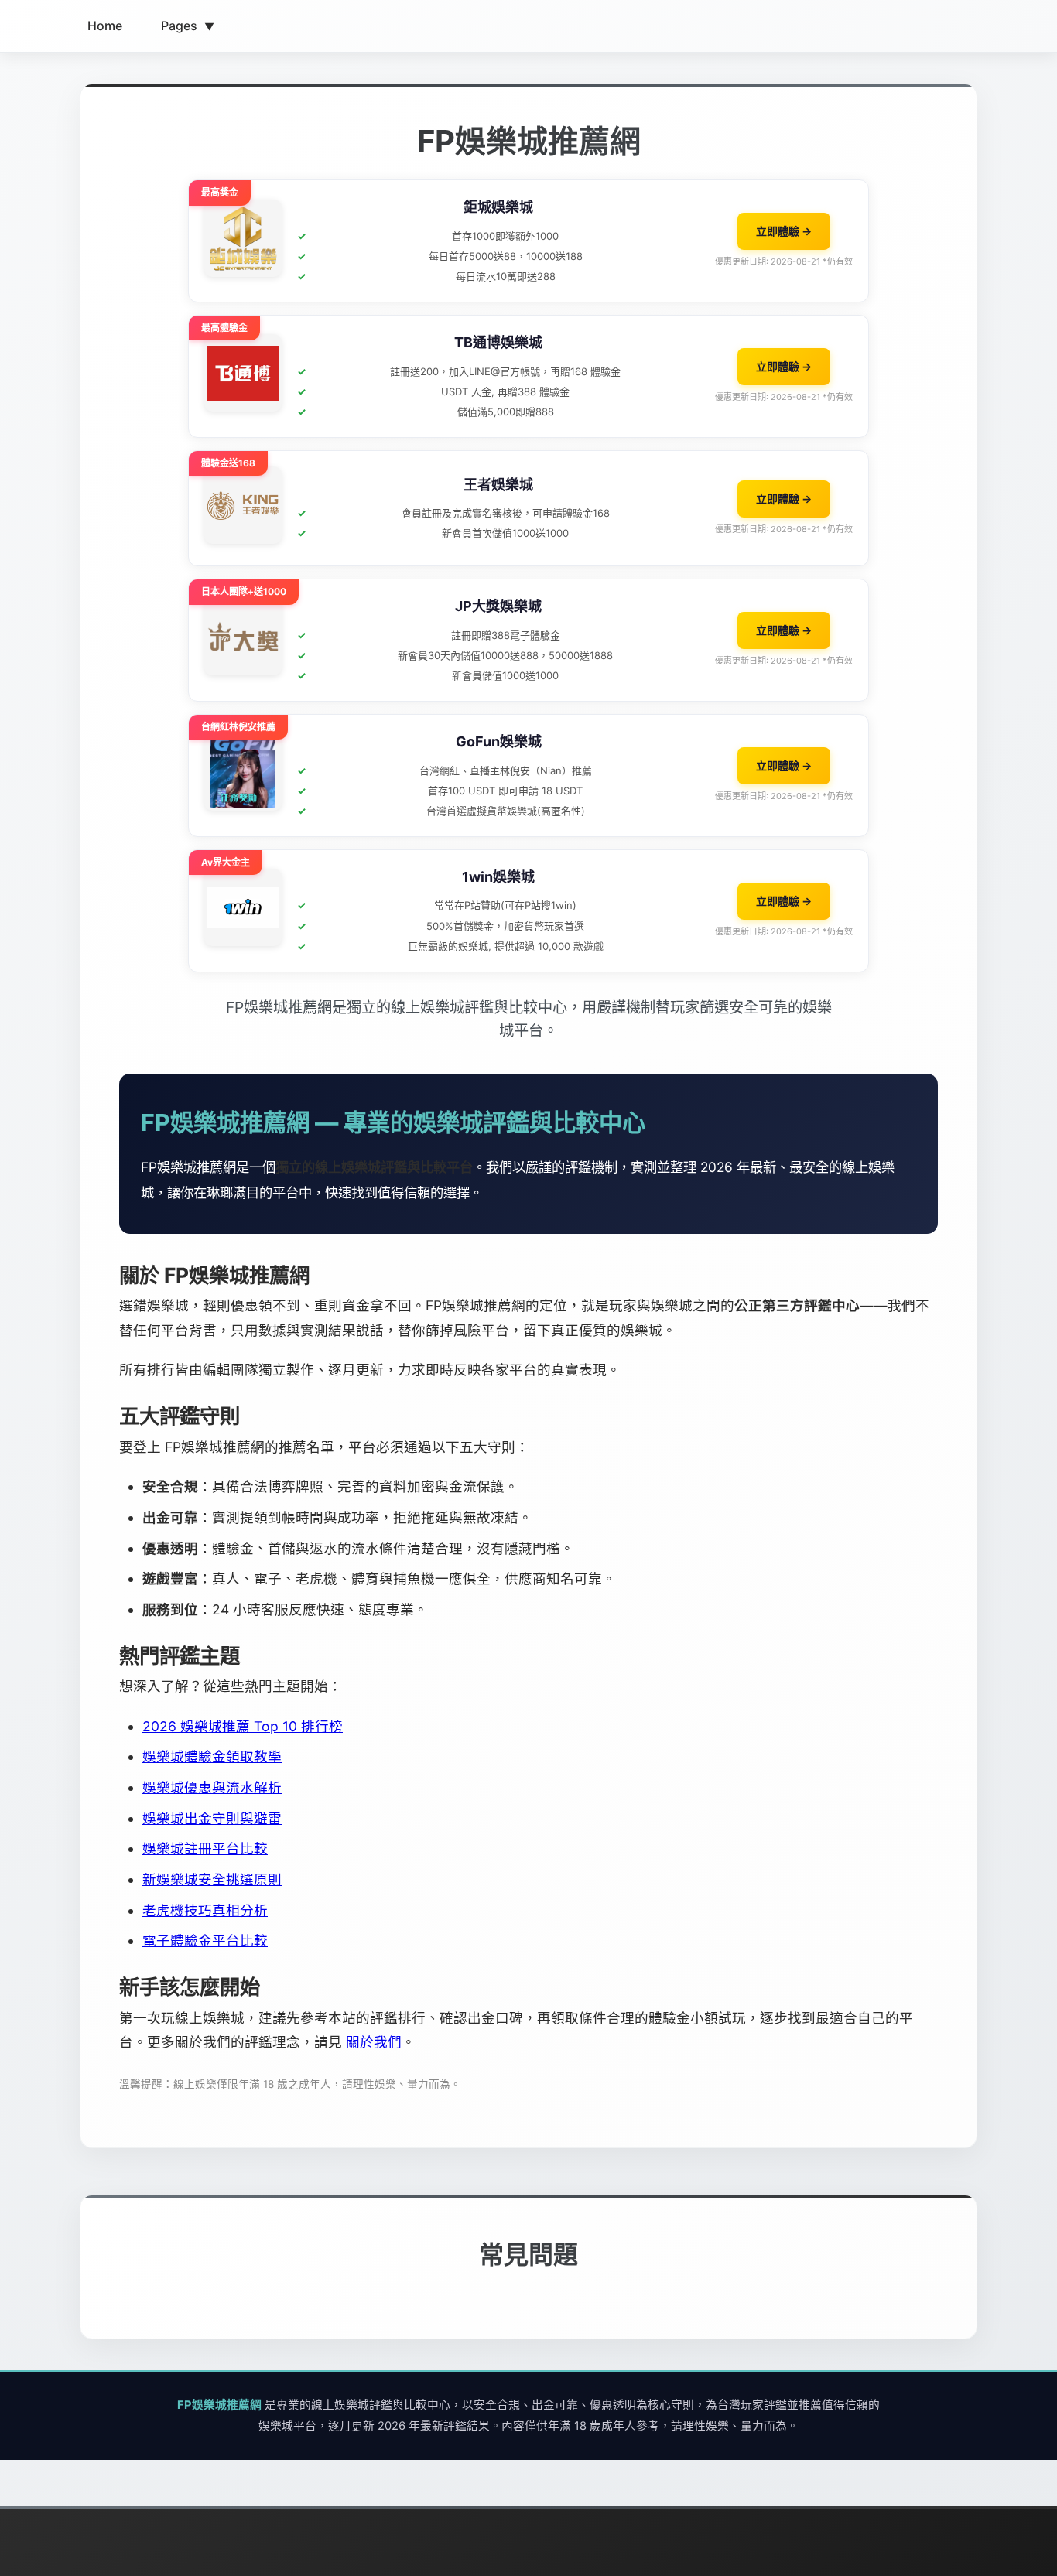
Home (105, 26)
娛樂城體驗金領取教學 (212, 1756)
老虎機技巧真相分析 (205, 1910)
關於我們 (374, 2042)
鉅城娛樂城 (498, 207)
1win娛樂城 (498, 877)
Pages (188, 26)
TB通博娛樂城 (498, 342)
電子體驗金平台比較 (205, 1941)
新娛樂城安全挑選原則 (212, 1879)
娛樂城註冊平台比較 (205, 1848)
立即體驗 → (784, 231)
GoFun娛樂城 (499, 741)
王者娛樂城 (498, 485)
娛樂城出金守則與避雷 (212, 1818)
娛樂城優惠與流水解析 (212, 1787)
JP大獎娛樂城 (498, 606)
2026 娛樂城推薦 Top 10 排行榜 (243, 1726)
